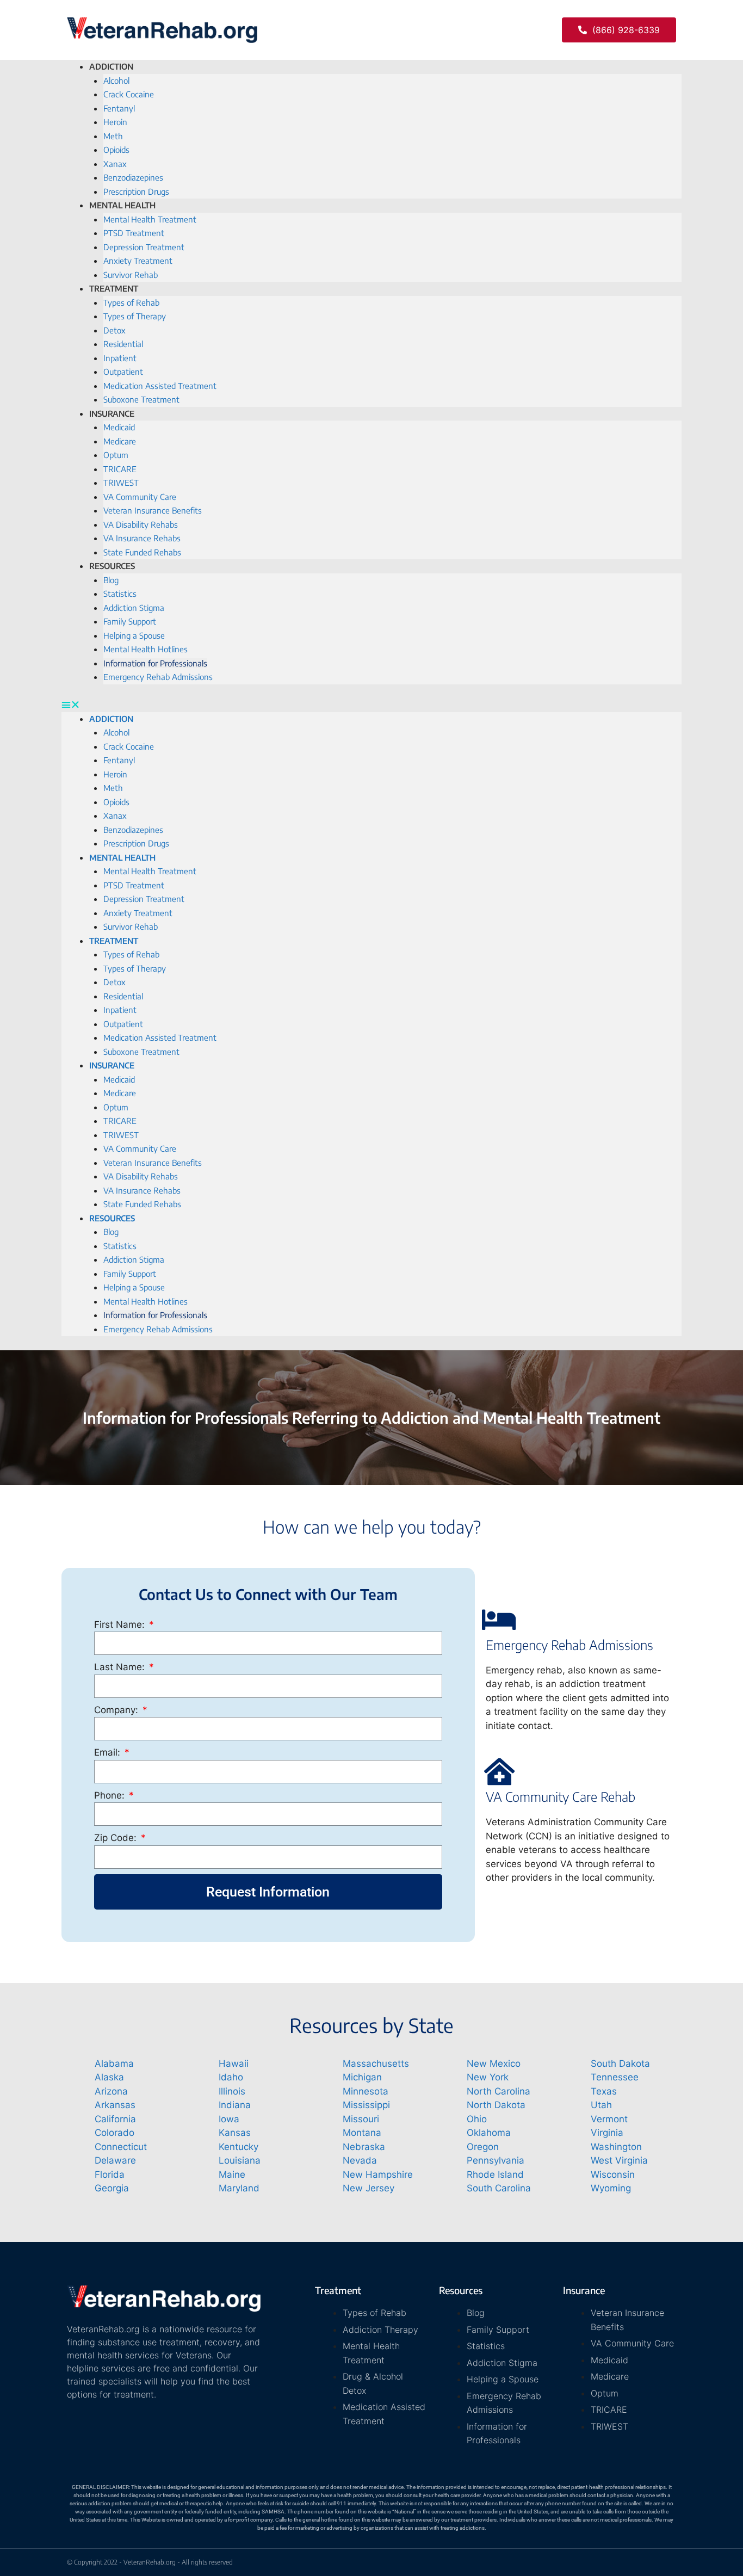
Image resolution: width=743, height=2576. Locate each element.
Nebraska (364, 2147)
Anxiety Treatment (138, 261)
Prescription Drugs (136, 843)
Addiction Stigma (134, 608)
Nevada (360, 2160)
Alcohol (116, 81)
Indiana (235, 2105)
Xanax (115, 164)
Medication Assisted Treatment (160, 386)
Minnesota (366, 2091)
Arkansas (115, 2105)
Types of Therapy (135, 316)
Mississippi (366, 2105)
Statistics (120, 594)
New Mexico (494, 2064)
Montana (362, 2133)
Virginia (607, 2133)
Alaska (109, 2077)
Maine (232, 2175)
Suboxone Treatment (141, 399)
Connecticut (121, 2147)
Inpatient (120, 358)
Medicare (120, 441)
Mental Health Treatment (150, 219)
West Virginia (619, 2160)
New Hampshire (378, 2175)
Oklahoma (489, 2133)
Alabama (114, 2064)
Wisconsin (613, 2175)
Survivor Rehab (131, 926)
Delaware (115, 2160)
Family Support (130, 621)
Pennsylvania (496, 2160)
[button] (619, 30)
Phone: (111, 1795)
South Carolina (499, 2188)
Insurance (112, 413)
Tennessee (615, 2077)
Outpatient (123, 372)
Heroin (115, 122)
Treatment (114, 288)
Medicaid (119, 427)
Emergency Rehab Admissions (158, 677)
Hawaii (234, 2064)
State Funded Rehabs (142, 552)
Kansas (235, 2133)
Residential (123, 344)
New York (488, 2077)
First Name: (121, 1624)
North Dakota (496, 2105)
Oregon (483, 2147)
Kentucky (239, 2147)
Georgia (112, 2188)
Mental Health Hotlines (145, 649)
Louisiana (240, 2160)
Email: (109, 1752)
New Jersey (369, 2188)
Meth (113, 136)
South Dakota (620, 2064)
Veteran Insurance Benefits (153, 510)
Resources (112, 566)
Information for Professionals (155, 663)
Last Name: (121, 1667)
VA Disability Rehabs (141, 524)
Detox (114, 330)
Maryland (239, 2188)
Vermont (609, 2119)
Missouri (361, 2119)
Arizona (111, 2091)
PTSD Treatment (134, 233)
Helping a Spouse (134, 635)
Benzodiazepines (133, 177)
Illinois (232, 2091)
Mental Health (122, 205)
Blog (111, 580)
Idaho (231, 2077)
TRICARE (120, 469)
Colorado (114, 2133)
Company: (117, 1710)
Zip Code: (117, 1838)
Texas (604, 2091)
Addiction (111, 66)
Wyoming (611, 2188)
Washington (616, 2147)
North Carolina (499, 2091)
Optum (116, 455)
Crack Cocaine (129, 94)
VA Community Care (140, 497)
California (115, 2119)
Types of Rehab (131, 302)
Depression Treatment (144, 247)
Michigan (362, 2077)
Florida (110, 2175)
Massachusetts (376, 2064)
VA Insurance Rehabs (142, 538)
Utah (601, 2105)
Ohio (477, 2119)
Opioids (116, 150)
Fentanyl (119, 108)
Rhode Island (495, 2175)
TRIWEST (121, 483)
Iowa (229, 2119)
